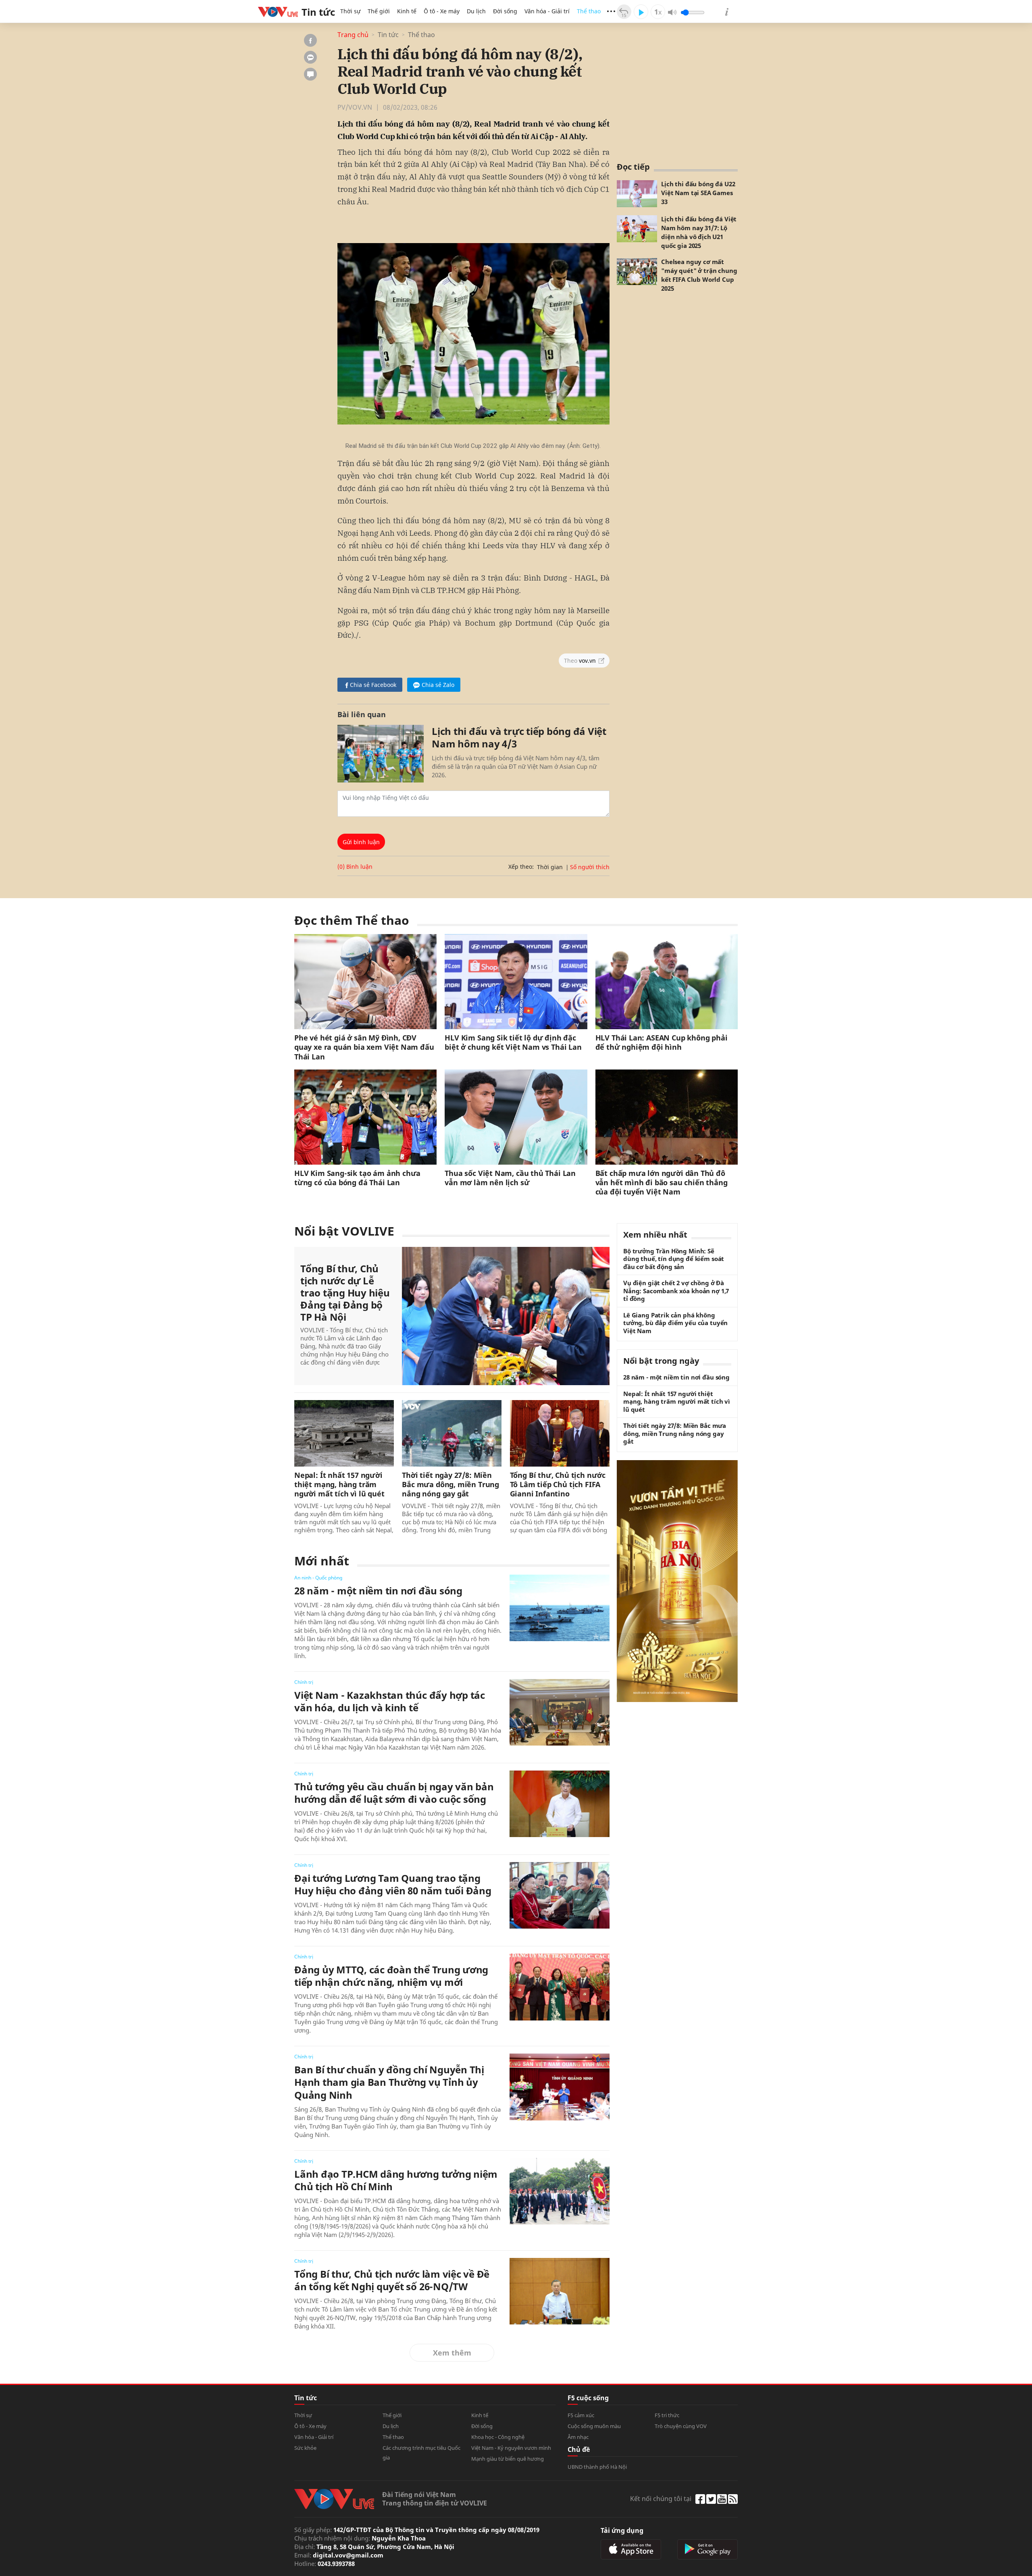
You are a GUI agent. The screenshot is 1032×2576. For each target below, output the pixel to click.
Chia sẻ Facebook (373, 685)
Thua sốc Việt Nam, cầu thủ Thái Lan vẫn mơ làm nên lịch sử (510, 1178)
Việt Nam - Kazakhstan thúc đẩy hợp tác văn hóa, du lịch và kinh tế (390, 1701)
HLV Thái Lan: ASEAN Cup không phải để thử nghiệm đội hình (662, 1042)
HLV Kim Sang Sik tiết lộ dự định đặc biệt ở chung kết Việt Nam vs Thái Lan (513, 1042)
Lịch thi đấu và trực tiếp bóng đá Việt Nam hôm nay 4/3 (519, 737)
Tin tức (388, 35)
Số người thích (590, 867)
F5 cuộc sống (588, 2398)
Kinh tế (407, 11)
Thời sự (350, 11)
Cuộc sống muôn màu (594, 2426)
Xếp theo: (521, 867)
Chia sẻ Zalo (438, 685)
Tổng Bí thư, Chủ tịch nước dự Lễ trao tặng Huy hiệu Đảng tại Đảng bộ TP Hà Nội (345, 1293)
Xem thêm (452, 2353)
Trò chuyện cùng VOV (681, 2426)
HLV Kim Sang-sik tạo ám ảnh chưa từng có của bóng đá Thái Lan (357, 1178)
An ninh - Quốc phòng (318, 1578)
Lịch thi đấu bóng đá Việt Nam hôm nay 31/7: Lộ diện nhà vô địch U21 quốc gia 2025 (699, 232)
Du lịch (476, 11)
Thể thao (589, 11)
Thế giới (379, 11)
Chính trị (304, 1682)
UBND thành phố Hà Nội (597, 2467)
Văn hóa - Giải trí (547, 11)
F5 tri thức (667, 2415)
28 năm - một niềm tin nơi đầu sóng (378, 1591)
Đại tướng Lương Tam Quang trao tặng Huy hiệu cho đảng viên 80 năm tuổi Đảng (393, 1884)
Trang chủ (353, 35)
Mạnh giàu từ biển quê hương (508, 2459)
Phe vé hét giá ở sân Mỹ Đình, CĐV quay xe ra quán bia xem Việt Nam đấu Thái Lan (364, 1047)
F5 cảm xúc (581, 2415)
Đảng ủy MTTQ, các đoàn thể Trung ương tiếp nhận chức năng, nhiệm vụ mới (391, 1976)
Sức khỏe (305, 2448)
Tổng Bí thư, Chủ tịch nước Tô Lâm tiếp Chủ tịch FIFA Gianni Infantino (558, 1485)
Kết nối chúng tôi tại (661, 2499)
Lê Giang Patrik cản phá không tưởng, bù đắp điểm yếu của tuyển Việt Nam (675, 1323)
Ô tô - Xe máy (442, 11)
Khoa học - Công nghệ (498, 2437)
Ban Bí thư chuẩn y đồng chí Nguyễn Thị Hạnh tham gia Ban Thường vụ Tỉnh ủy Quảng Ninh (389, 2082)
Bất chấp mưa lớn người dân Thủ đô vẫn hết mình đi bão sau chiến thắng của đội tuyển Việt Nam (662, 1183)
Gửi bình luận (361, 842)
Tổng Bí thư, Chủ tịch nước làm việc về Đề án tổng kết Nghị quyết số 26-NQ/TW (392, 2280)
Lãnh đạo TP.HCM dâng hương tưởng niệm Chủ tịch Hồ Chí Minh (396, 2180)
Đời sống (505, 11)
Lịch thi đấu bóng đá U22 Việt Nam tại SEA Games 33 (698, 193)
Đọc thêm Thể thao (352, 920)
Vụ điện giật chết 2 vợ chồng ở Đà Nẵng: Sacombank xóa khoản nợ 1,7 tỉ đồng (676, 1291)
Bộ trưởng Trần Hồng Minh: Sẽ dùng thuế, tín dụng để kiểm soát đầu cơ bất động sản (674, 1259)
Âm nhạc (578, 2437)
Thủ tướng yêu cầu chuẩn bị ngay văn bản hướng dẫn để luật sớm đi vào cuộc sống (394, 1793)
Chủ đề (579, 2449)
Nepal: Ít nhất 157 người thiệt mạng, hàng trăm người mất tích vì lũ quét (339, 1485)
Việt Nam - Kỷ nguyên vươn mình (511, 2448)
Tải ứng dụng (622, 2530)
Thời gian (550, 867)
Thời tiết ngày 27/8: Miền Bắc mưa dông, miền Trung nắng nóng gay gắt (450, 1485)
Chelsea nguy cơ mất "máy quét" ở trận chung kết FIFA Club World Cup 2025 (699, 275)
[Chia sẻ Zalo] (310, 57)
